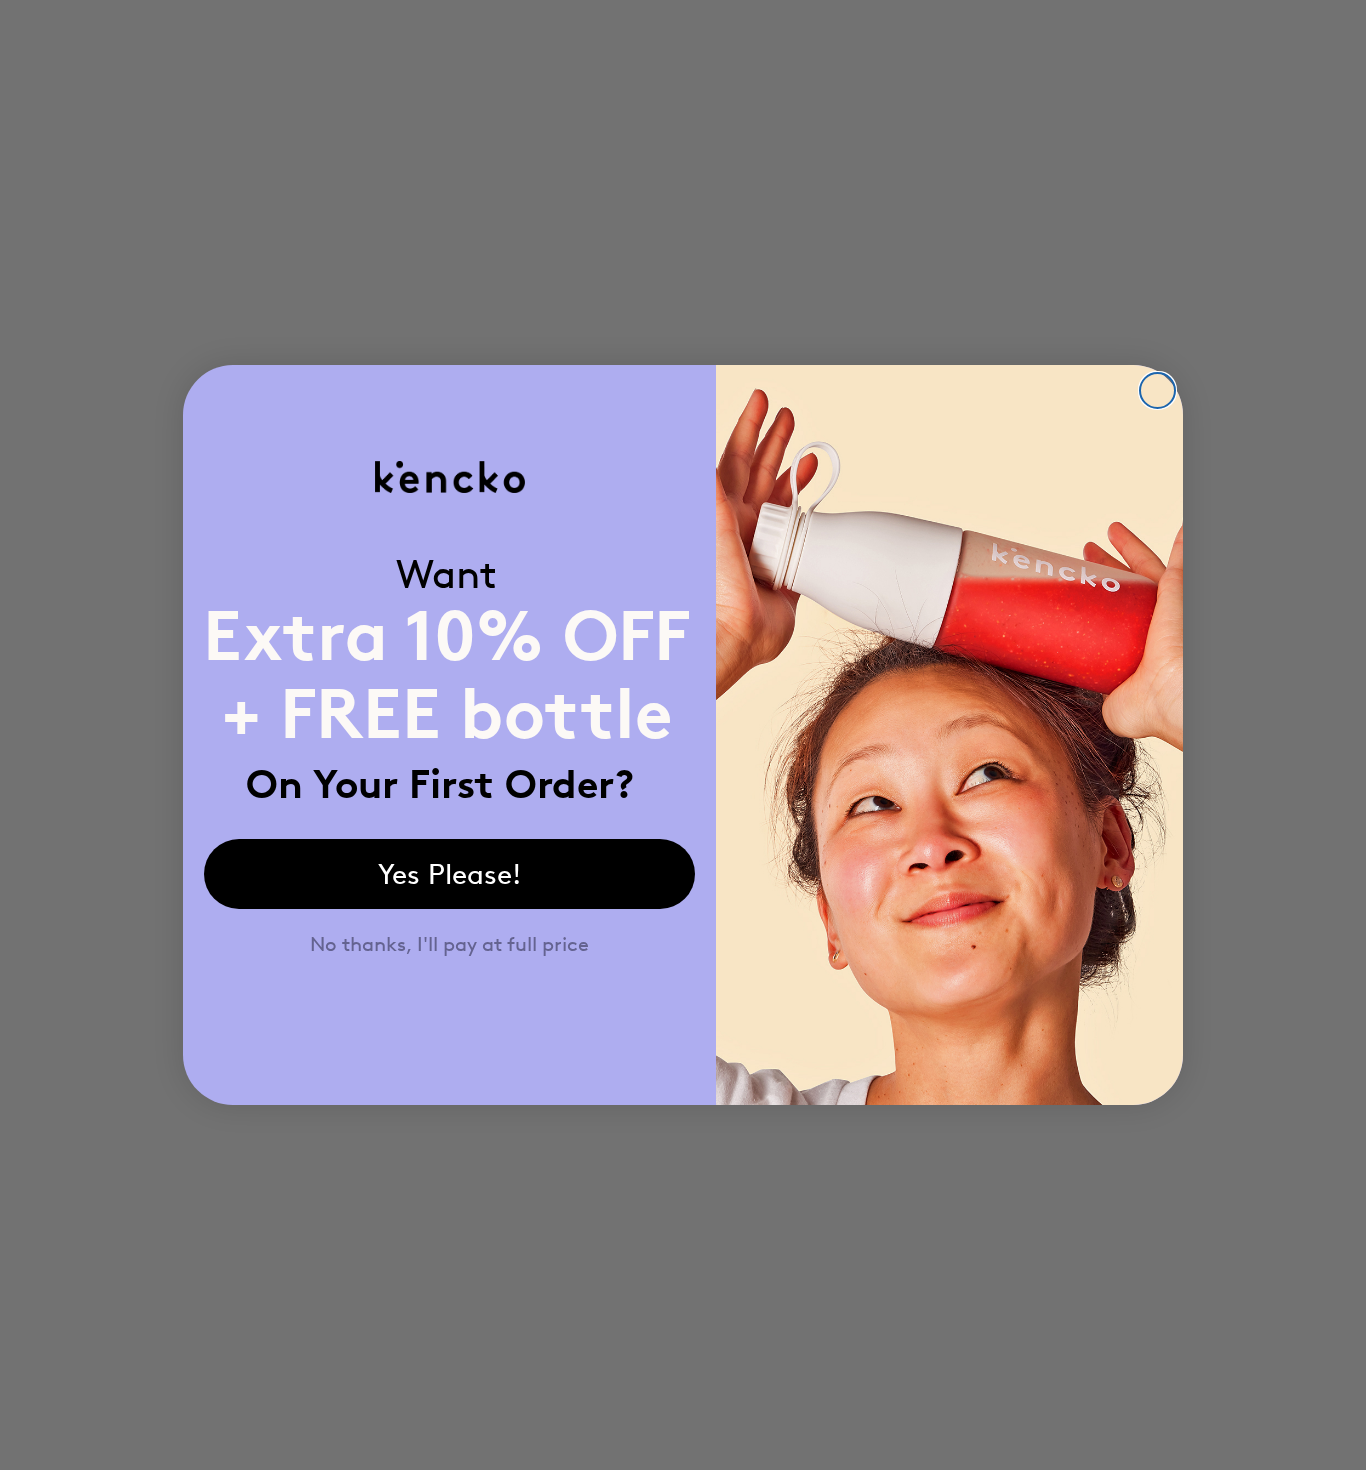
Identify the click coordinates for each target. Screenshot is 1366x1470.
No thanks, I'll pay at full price (449, 944)
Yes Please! (450, 874)
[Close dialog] (1157, 390)
